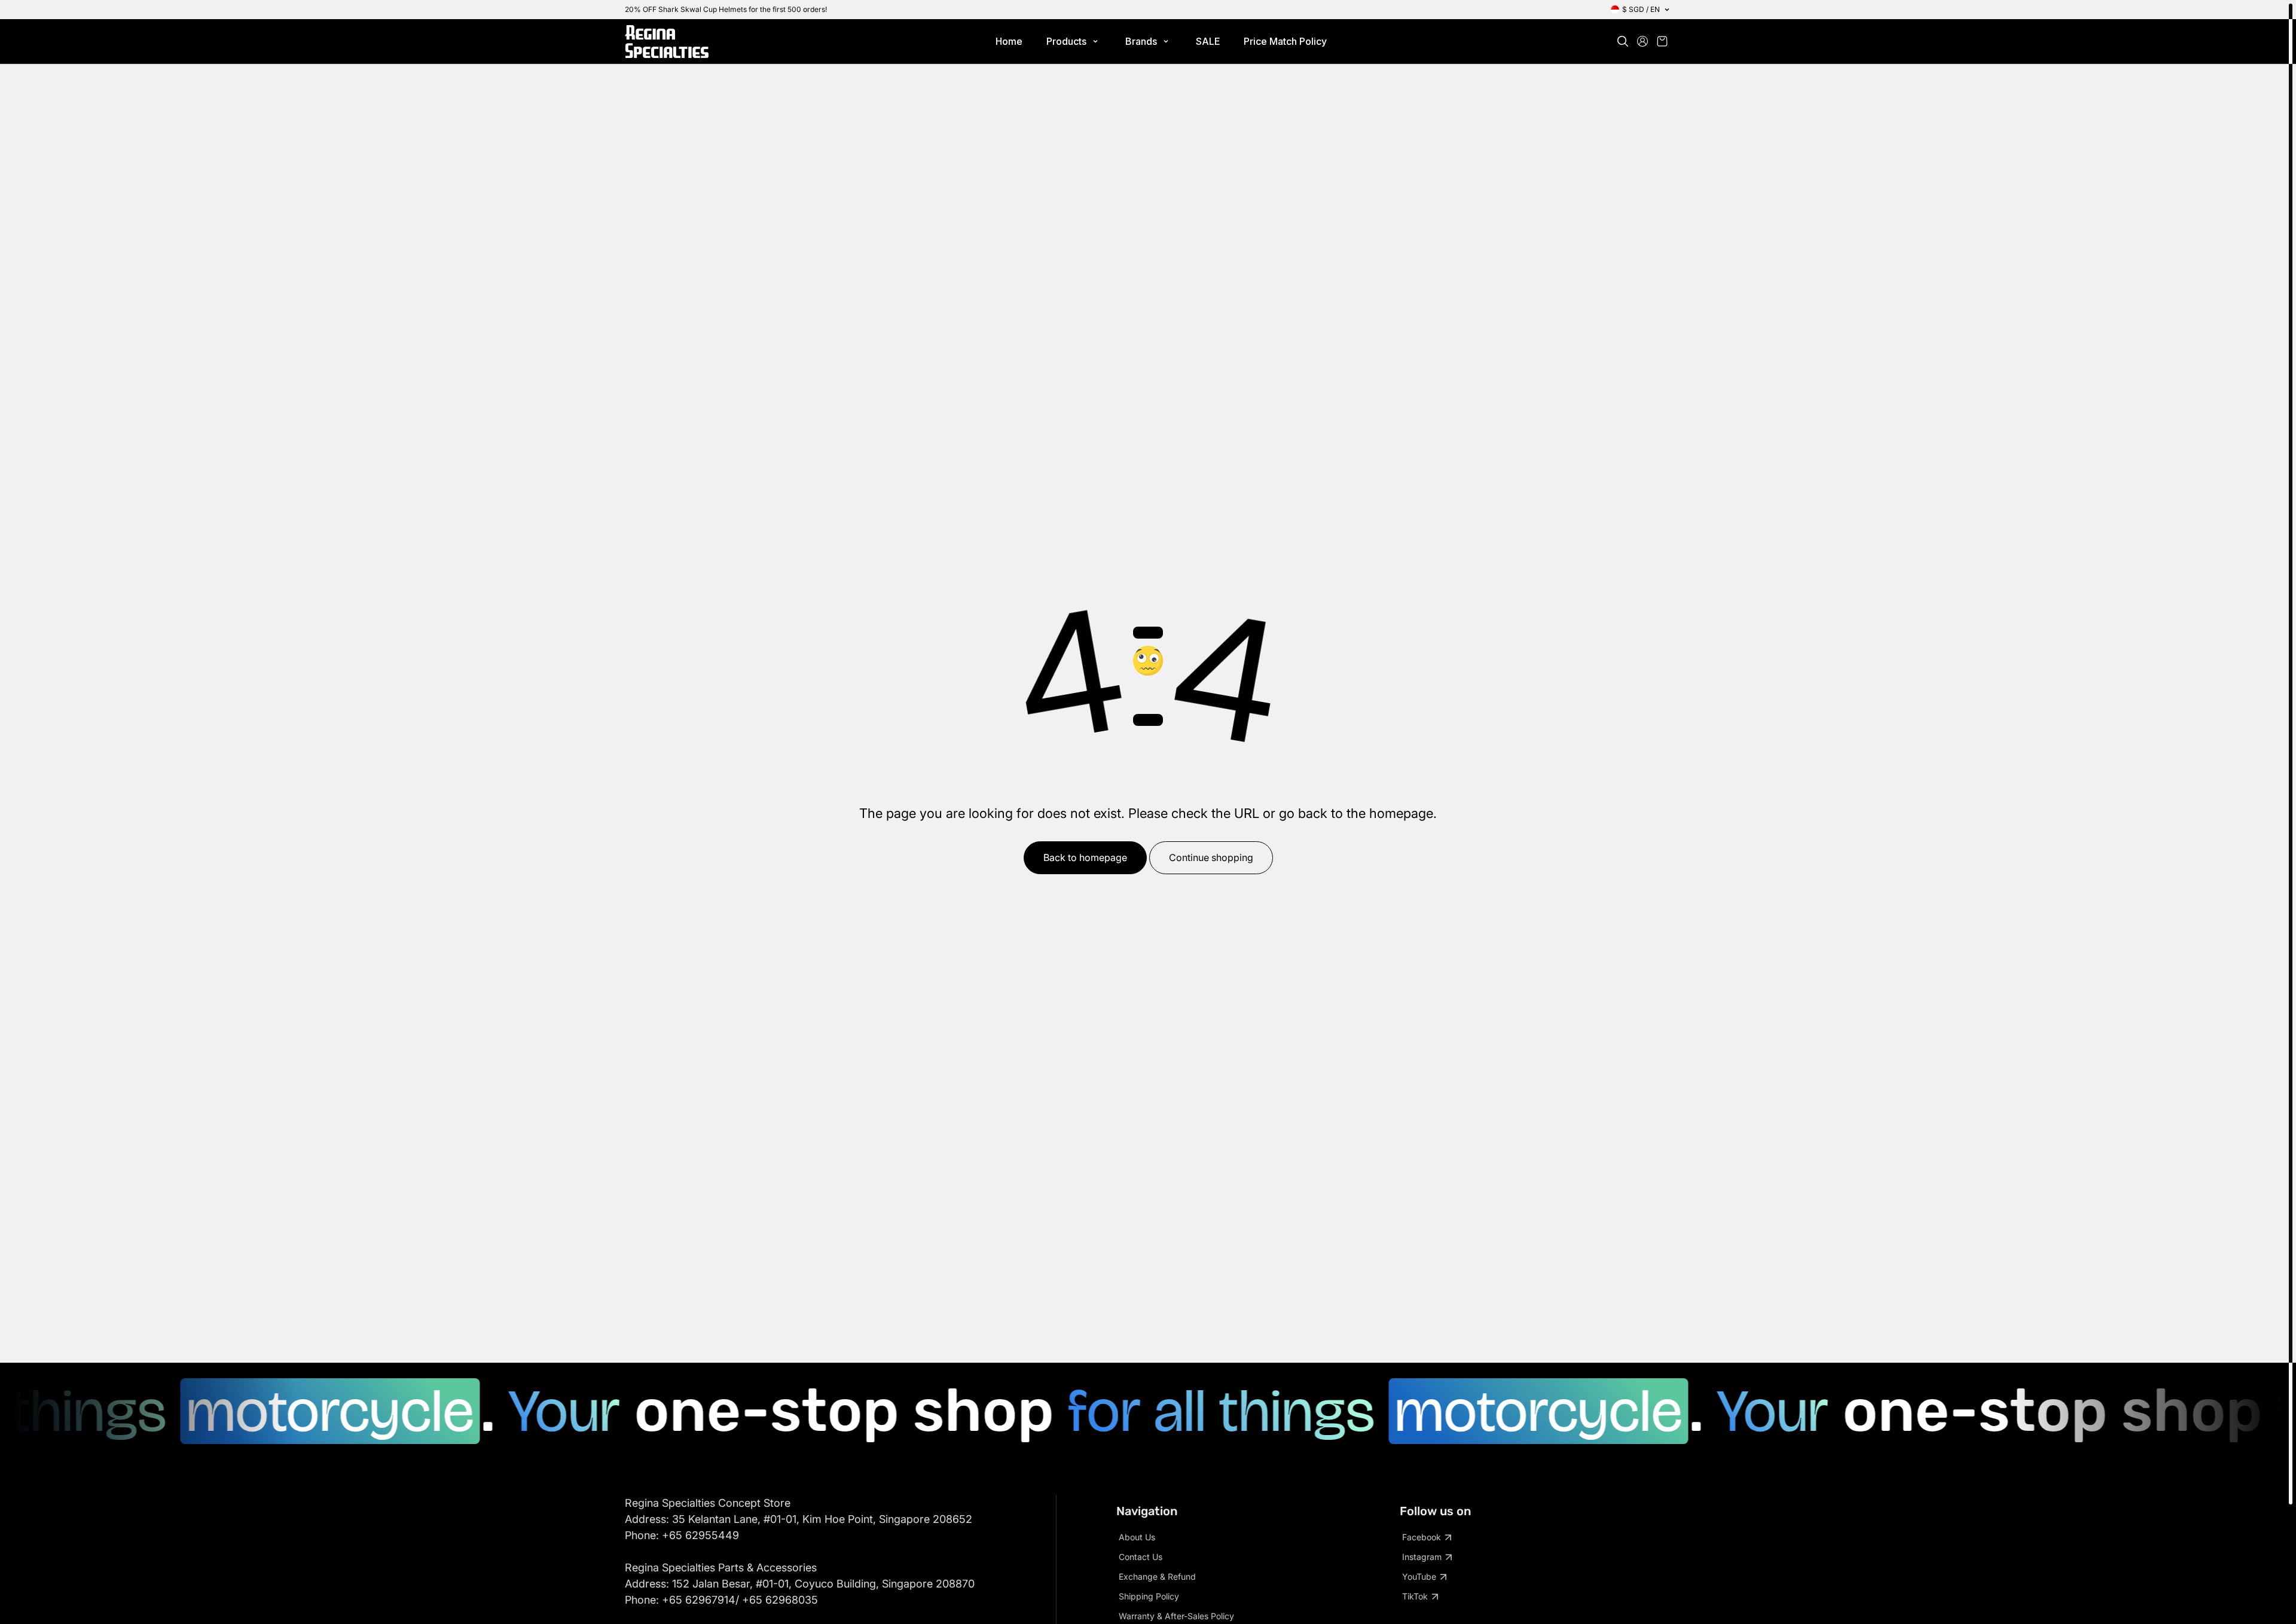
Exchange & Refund (1157, 1576)
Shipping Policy (1149, 1596)
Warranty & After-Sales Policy (1176, 1616)
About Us (1137, 1537)
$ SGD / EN (1641, 9)
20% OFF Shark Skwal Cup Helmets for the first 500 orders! (726, 9)
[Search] (1623, 41)
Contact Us (1141, 1557)
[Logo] (667, 42)
